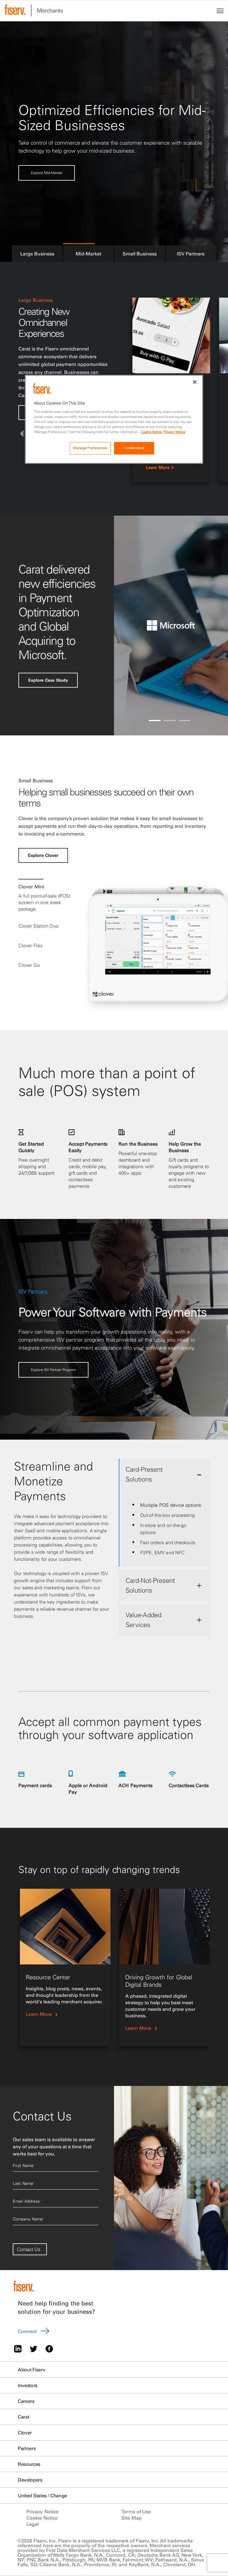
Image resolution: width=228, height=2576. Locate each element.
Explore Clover (43, 177)
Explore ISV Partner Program (53, 1370)
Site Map (132, 2518)
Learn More (158, 467)
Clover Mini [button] (31, 887)
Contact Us (29, 2249)
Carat (23, 2417)
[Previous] (22, 434)
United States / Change (42, 2496)
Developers (30, 2480)
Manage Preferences (90, 448)
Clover (25, 2433)
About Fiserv (31, 2370)
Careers (26, 2401)
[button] (37, 253)
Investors (28, 2385)
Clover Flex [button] (30, 945)
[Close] (195, 382)
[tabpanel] (65, 1967)
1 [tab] (155, 721)
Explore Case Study (48, 680)
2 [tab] (170, 721)
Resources (29, 2464)
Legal (33, 2524)
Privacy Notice (42, 2512)
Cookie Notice (42, 2518)
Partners (27, 2448)
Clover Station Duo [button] (38, 926)
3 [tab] (184, 721)
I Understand (134, 448)
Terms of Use (136, 2512)
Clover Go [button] (29, 965)
